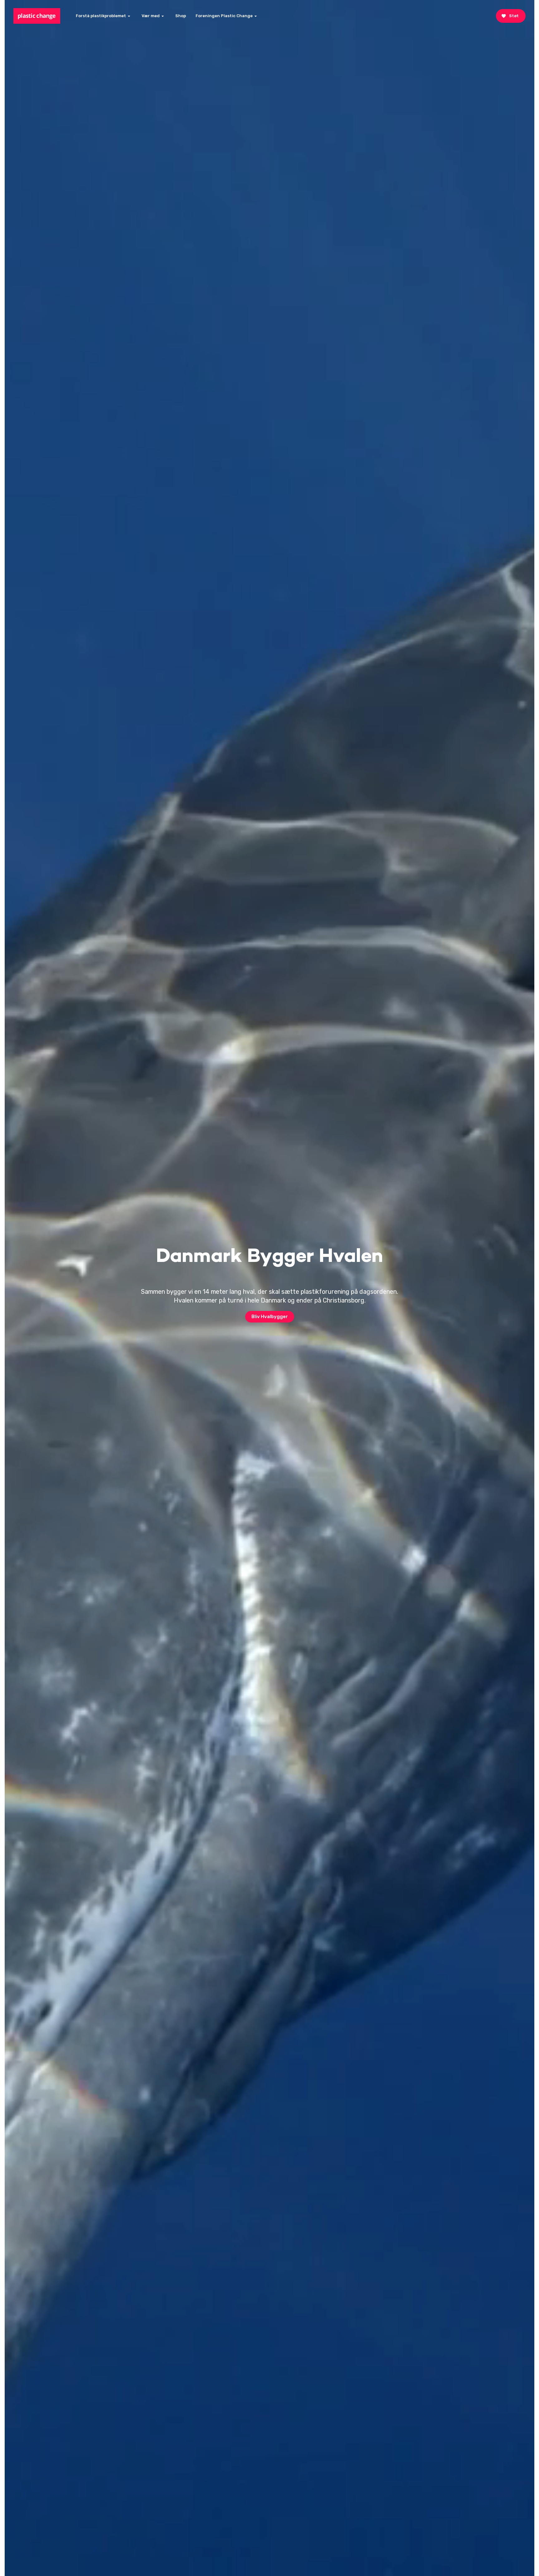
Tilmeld (494, 2529)
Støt (514, 16)
